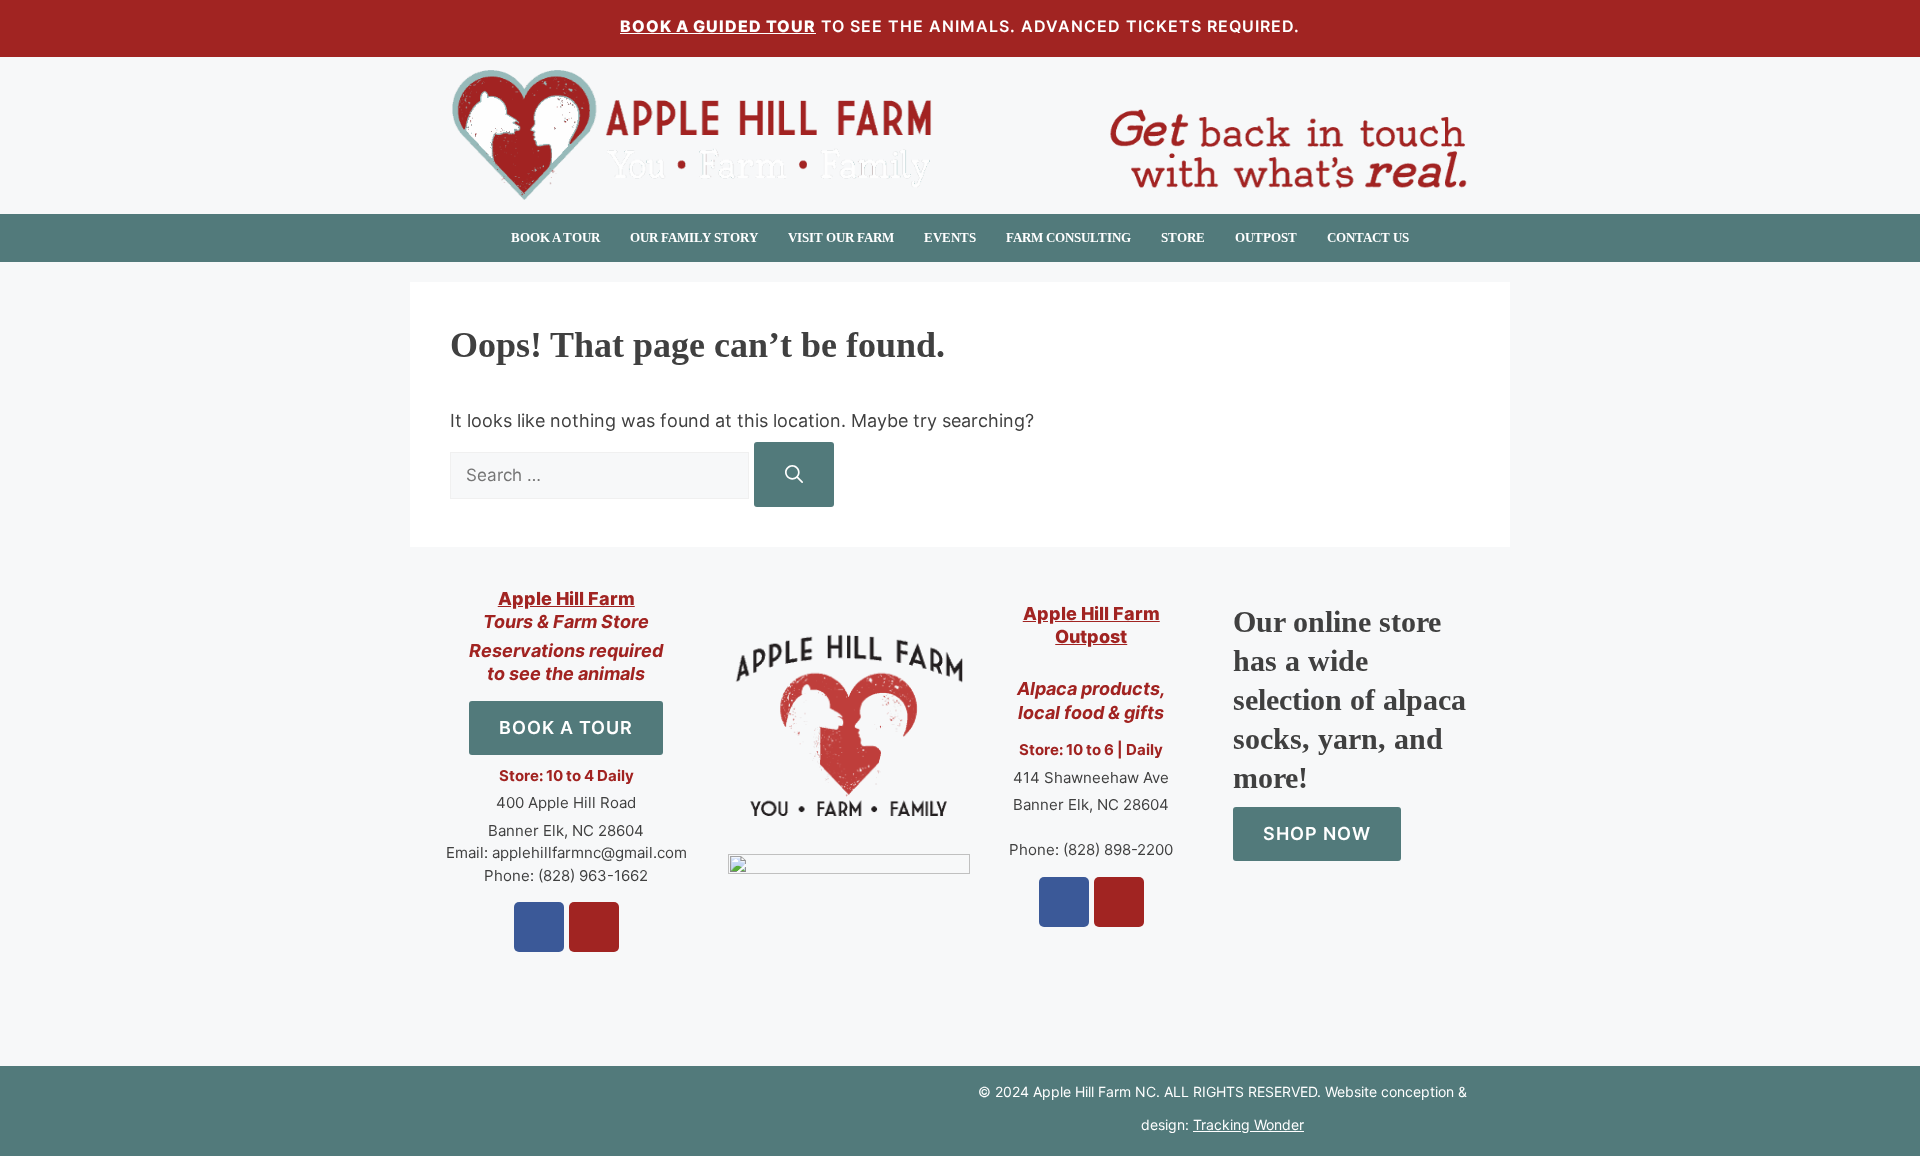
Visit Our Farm (841, 237)
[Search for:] (602, 474)
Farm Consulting (1068, 237)
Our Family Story (694, 237)
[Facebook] (539, 927)
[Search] (794, 474)
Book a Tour (555, 237)
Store (1183, 237)
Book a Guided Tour (718, 26)
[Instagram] (594, 927)
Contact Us (1368, 237)
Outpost (1266, 237)
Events (950, 237)
